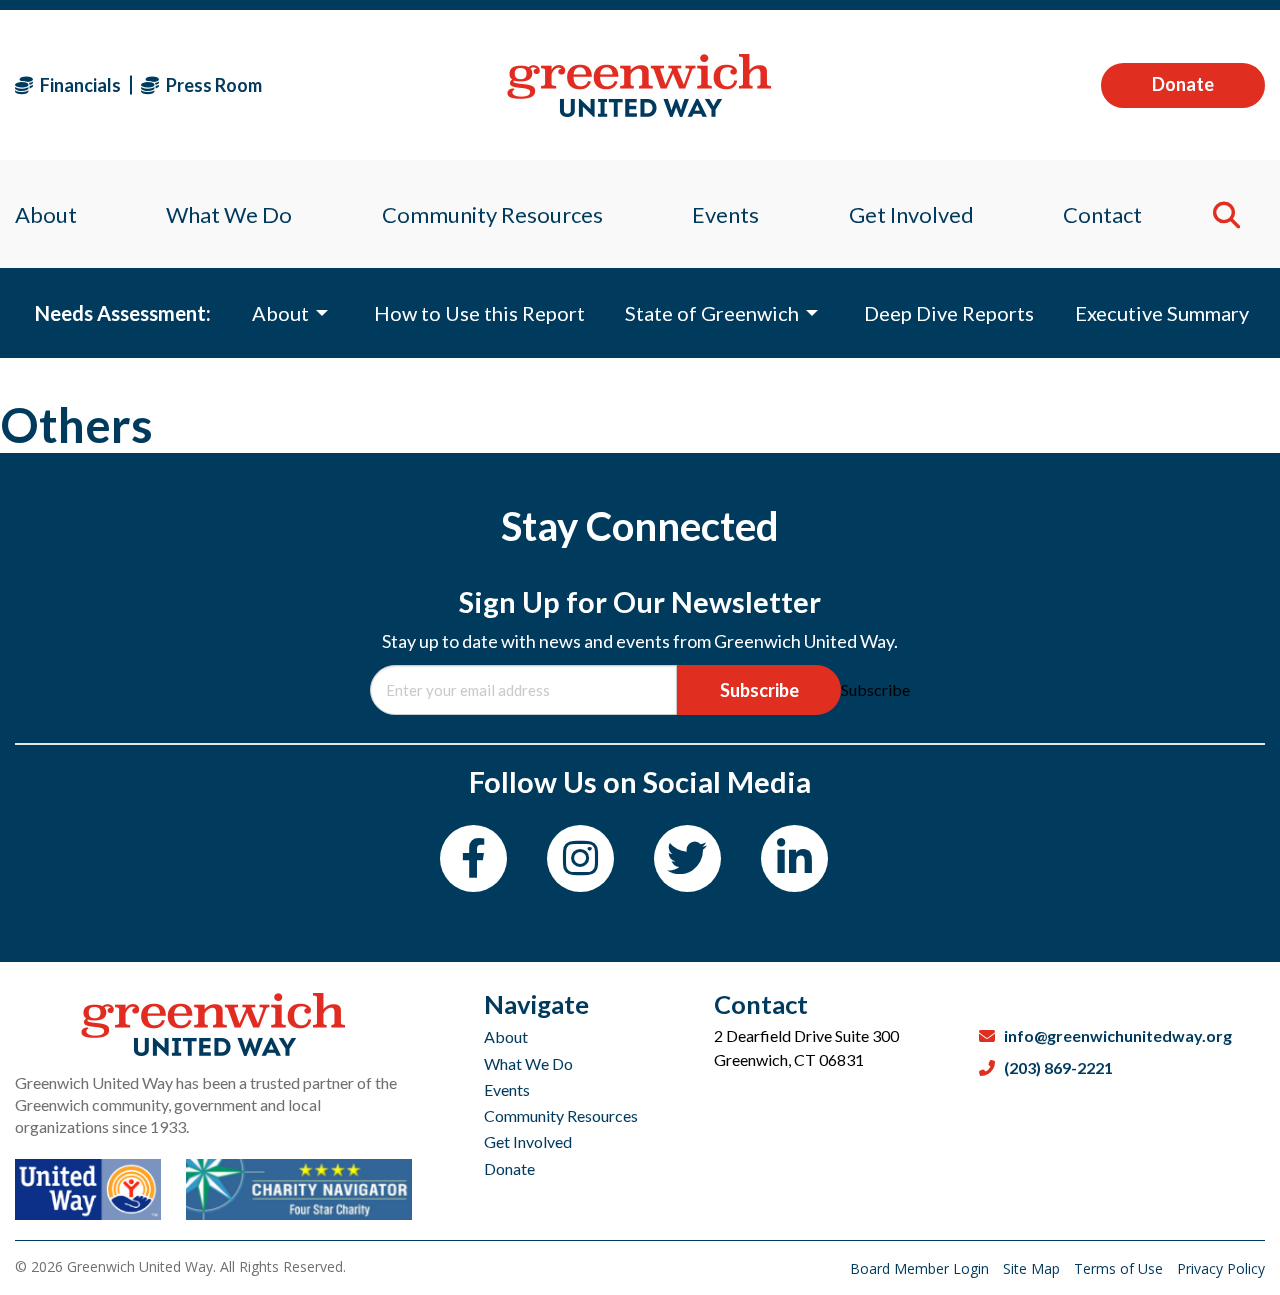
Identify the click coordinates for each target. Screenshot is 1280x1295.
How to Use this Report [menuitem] (479, 313)
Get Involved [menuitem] (911, 214)
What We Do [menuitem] (229, 214)
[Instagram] (580, 858)
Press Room (212, 85)
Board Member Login (921, 1268)
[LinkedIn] (794, 858)
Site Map (1033, 1268)
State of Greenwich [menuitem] (712, 313)
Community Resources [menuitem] (492, 214)
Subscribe (759, 690)
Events (507, 1089)
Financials (79, 85)
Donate (1183, 84)
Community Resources (561, 1115)
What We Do (528, 1063)
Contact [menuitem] (1102, 214)
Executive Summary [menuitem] (1162, 313)
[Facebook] (473, 858)
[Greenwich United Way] (639, 85)
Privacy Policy (1221, 1268)
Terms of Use (1120, 1268)
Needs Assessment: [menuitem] (123, 313)
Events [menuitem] (725, 214)
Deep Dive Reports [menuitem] (949, 313)
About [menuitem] (46, 214)
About (506, 1036)
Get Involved (528, 1141)
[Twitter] (687, 858)
